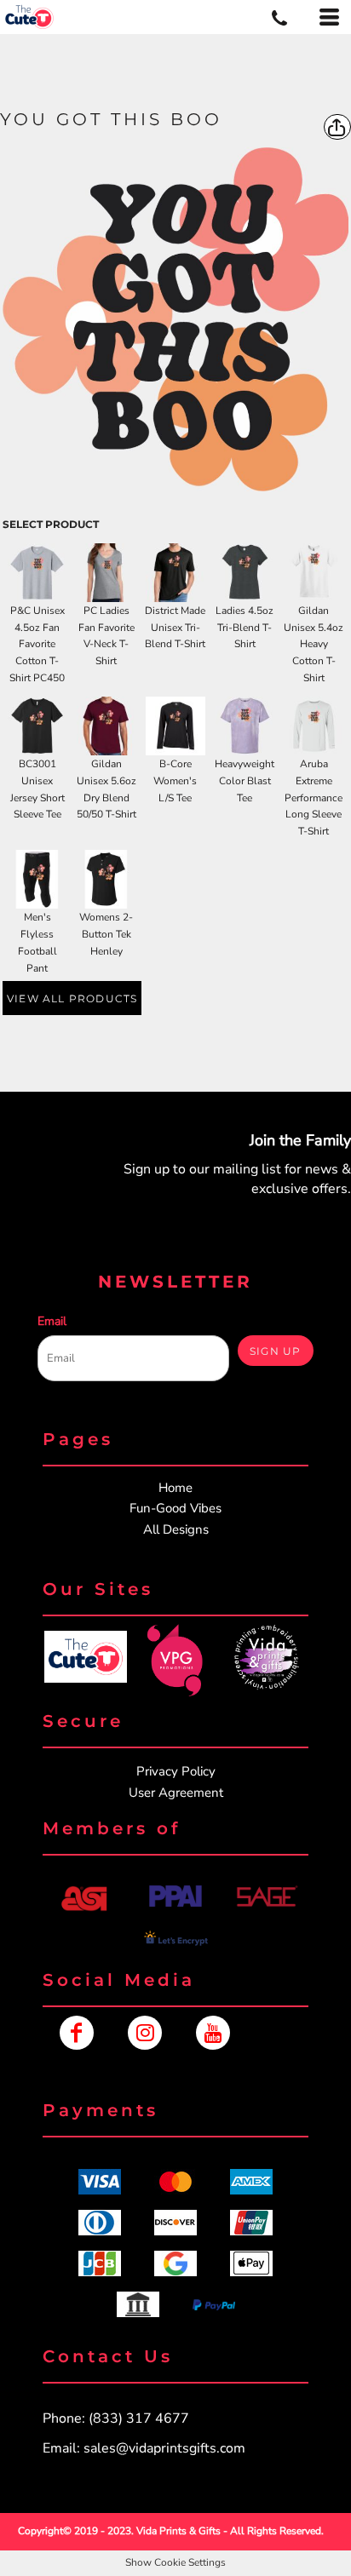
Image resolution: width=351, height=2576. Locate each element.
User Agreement (176, 1793)
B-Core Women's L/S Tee (175, 781)
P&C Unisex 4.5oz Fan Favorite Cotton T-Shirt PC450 (37, 644)
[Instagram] (145, 2033)
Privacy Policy (176, 1771)
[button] (85, 1657)
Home (175, 1488)
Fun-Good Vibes (175, 1508)
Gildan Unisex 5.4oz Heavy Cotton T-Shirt (314, 644)
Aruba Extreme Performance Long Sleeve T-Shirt (314, 797)
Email (52, 1321)
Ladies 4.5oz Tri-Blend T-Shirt (245, 628)
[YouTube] (213, 2033)
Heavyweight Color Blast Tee (245, 781)
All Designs (176, 1529)
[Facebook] (77, 2033)
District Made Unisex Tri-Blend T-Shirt (175, 628)
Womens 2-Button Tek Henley (106, 934)
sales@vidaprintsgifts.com (164, 2448)
